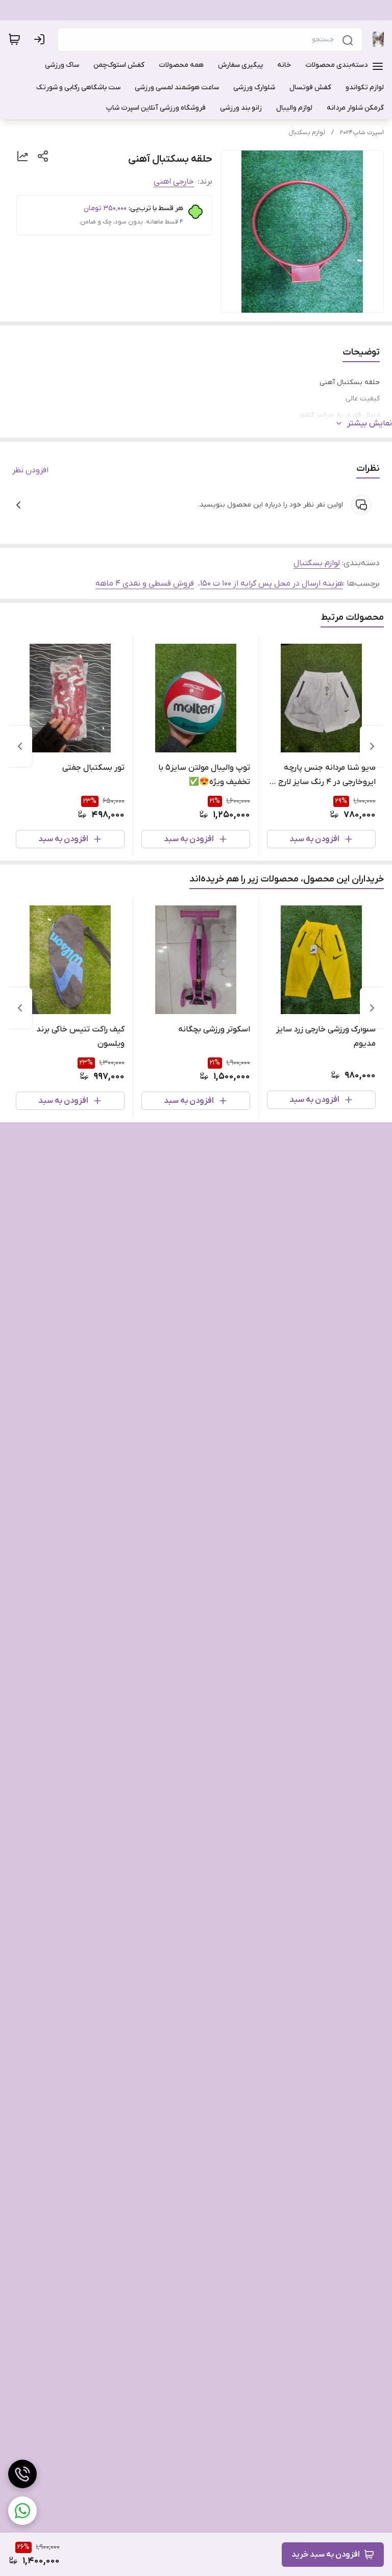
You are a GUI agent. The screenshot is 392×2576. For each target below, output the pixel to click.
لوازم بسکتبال (307, 133)
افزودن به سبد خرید (326, 2555)
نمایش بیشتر (370, 423)
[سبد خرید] (14, 39)
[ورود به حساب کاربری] (41, 39)
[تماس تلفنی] (22, 2474)
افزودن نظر (30, 470)
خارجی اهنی (174, 182)
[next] (20, 746)
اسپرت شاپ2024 (362, 133)
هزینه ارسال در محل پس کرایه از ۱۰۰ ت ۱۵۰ (272, 584)
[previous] (372, 746)
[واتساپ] (22, 2511)
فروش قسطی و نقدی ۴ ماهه (145, 584)
